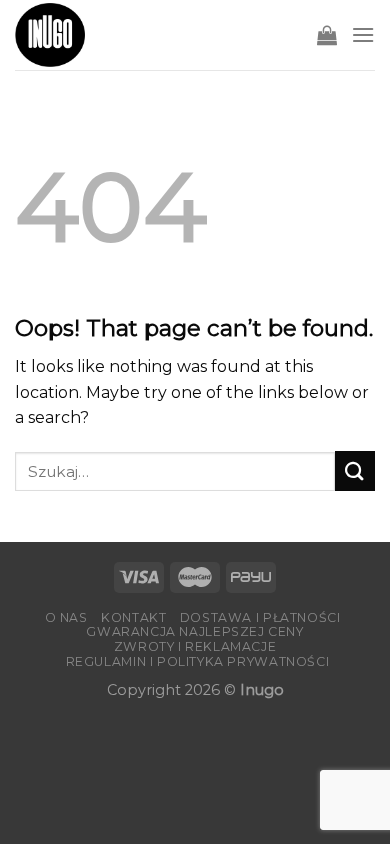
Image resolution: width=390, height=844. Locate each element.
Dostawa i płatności (260, 617)
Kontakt (133, 617)
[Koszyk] (327, 35)
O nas (66, 617)
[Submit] (355, 470)
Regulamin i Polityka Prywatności (198, 661)
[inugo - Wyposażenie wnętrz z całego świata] (50, 35)
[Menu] (363, 34)
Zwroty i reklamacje (195, 646)
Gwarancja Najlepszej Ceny (194, 631)
